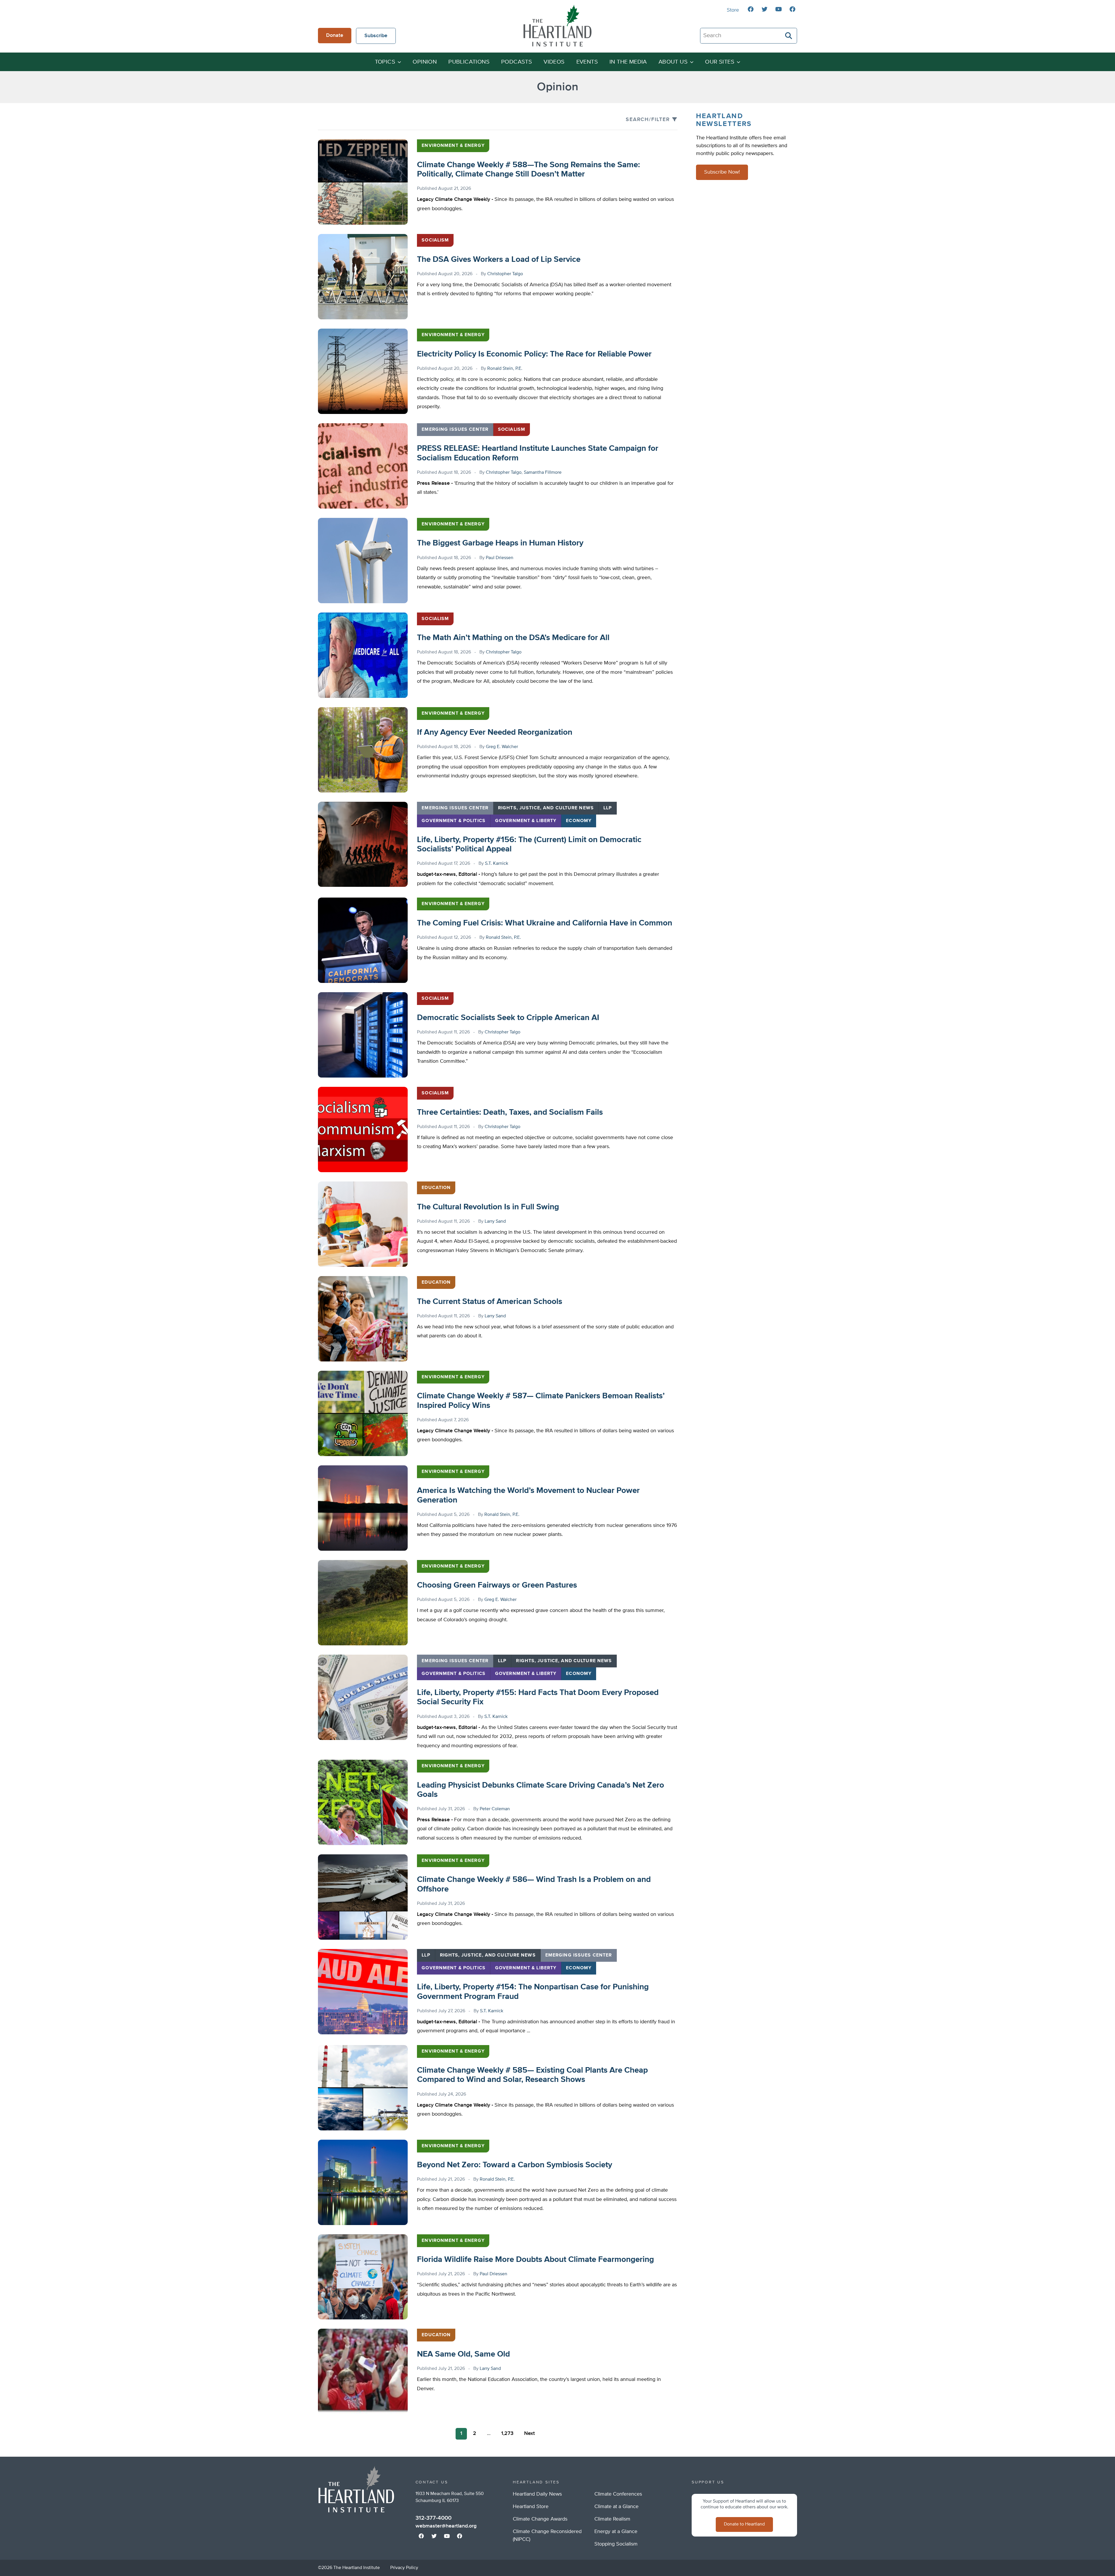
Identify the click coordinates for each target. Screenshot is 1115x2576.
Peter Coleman (495, 1809)
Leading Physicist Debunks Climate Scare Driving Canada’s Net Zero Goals (541, 1790)
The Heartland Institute (557, 26)
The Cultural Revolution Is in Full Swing (488, 1207)
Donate (335, 35)
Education (436, 1188)
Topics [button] (385, 62)
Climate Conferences (618, 2494)
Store (733, 10)
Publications (469, 62)
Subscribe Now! (722, 172)
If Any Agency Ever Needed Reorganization (495, 732)
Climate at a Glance (616, 2507)
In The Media (628, 62)
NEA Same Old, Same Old (463, 2354)
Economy (579, 821)
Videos (554, 62)
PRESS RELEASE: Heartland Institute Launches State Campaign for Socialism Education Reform (538, 453)
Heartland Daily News (537, 2494)
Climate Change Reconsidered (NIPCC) (547, 2536)
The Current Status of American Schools (490, 1302)
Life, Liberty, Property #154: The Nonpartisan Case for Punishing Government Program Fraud (533, 1992)
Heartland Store (531, 2507)
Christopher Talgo (505, 274)
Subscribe (376, 36)
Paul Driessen (500, 558)
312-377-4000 (434, 2518)
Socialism (435, 240)
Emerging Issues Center (455, 430)
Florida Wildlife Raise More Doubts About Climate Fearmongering (535, 2260)
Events (587, 62)
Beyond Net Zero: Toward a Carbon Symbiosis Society (515, 2165)
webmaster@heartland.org (446, 2526)
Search (789, 36)
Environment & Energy (453, 146)
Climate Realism (612, 2519)
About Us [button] (673, 62)
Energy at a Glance (616, 2532)
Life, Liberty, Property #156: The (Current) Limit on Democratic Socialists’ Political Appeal (529, 844)
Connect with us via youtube (778, 9)
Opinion (425, 62)
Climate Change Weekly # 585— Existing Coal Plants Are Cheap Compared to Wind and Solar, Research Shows (532, 2075)
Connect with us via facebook (751, 9)
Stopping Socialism (616, 2544)
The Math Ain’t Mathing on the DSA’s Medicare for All (513, 638)
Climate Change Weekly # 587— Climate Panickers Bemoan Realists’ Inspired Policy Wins (541, 1401)
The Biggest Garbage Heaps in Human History (500, 543)
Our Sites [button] (720, 62)
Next (529, 2433)
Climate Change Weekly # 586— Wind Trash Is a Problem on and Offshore (534, 1884)
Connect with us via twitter (765, 9)
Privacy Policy (404, 2568)
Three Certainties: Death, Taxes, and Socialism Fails (510, 1112)
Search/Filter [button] (648, 120)
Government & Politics (454, 821)
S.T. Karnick (497, 864)
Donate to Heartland (744, 2524)
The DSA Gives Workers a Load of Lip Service (499, 260)
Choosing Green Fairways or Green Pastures (497, 1585)
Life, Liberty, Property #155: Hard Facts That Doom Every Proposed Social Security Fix (538, 1697)
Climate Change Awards (540, 2519)
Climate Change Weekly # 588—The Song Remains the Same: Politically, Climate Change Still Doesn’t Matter (528, 170)
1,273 (507, 2433)
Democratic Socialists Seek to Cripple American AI (508, 1018)
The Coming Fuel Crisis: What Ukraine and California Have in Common (545, 923)
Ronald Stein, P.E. (505, 369)
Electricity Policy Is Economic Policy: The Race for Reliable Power (534, 354)
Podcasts (517, 62)
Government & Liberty (526, 821)
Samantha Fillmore (543, 473)
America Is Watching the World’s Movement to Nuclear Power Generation (528, 1495)
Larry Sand (495, 1222)
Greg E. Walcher (502, 747)
